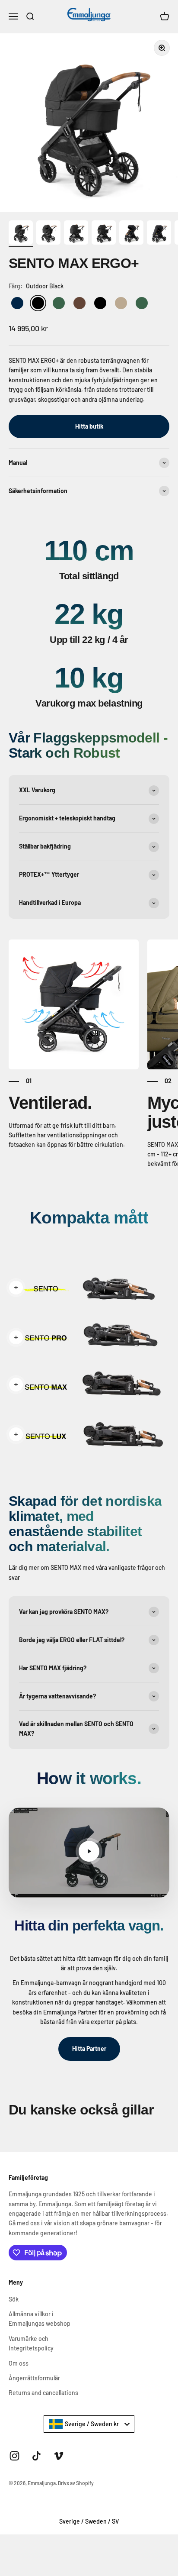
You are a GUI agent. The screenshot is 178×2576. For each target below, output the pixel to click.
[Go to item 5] (131, 234)
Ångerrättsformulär (34, 2378)
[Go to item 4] (104, 234)
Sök (14, 2299)
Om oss (19, 2363)
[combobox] (89, 2424)
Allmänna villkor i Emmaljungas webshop (40, 2319)
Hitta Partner (89, 2048)
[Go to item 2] (48, 234)
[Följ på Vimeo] (59, 2456)
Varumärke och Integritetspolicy (31, 2343)
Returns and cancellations (43, 2393)
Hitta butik (89, 426)
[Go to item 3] (76, 234)
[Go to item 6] (159, 234)
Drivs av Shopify (76, 2483)
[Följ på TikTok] (37, 2456)
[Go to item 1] (21, 234)
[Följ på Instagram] (14, 2456)
